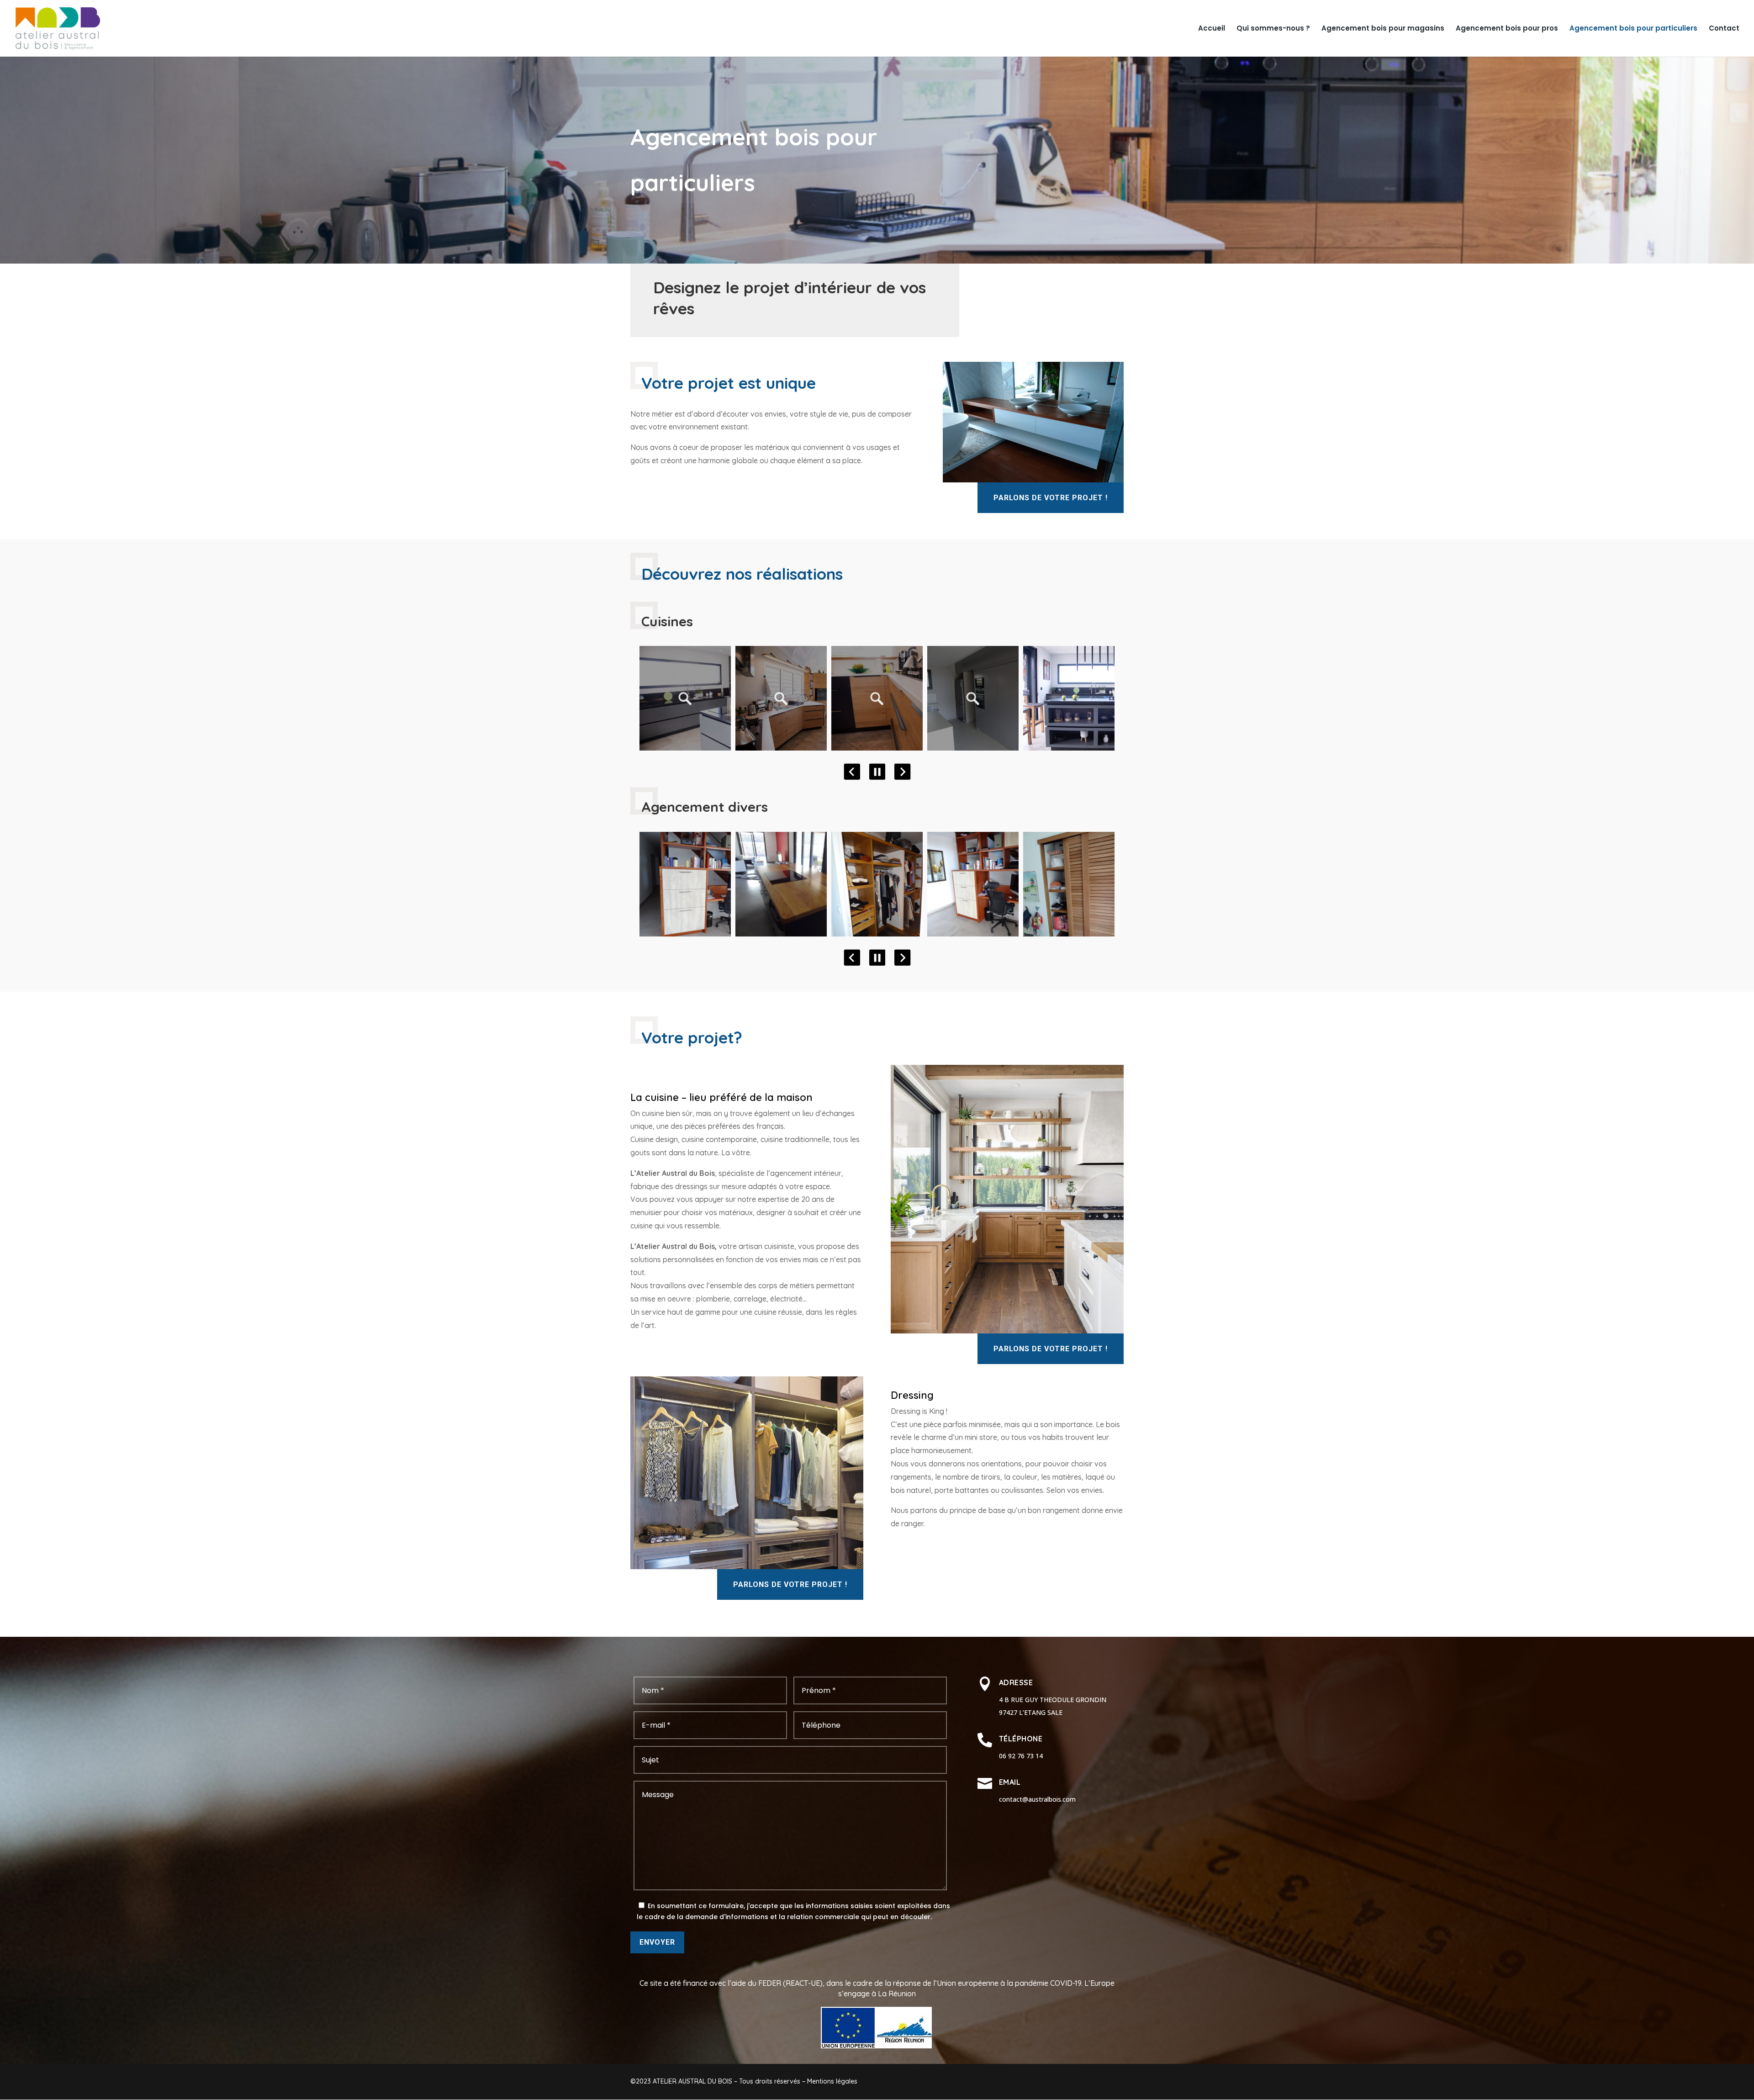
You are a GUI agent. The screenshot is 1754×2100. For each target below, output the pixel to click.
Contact (1724, 29)
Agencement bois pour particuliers (1633, 29)
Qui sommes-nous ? (1273, 29)
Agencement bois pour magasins (1383, 29)
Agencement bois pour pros (1507, 29)
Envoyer (657, 1942)
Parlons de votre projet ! (1051, 498)
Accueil (1212, 29)
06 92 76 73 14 (1021, 1756)
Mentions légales (832, 2081)
